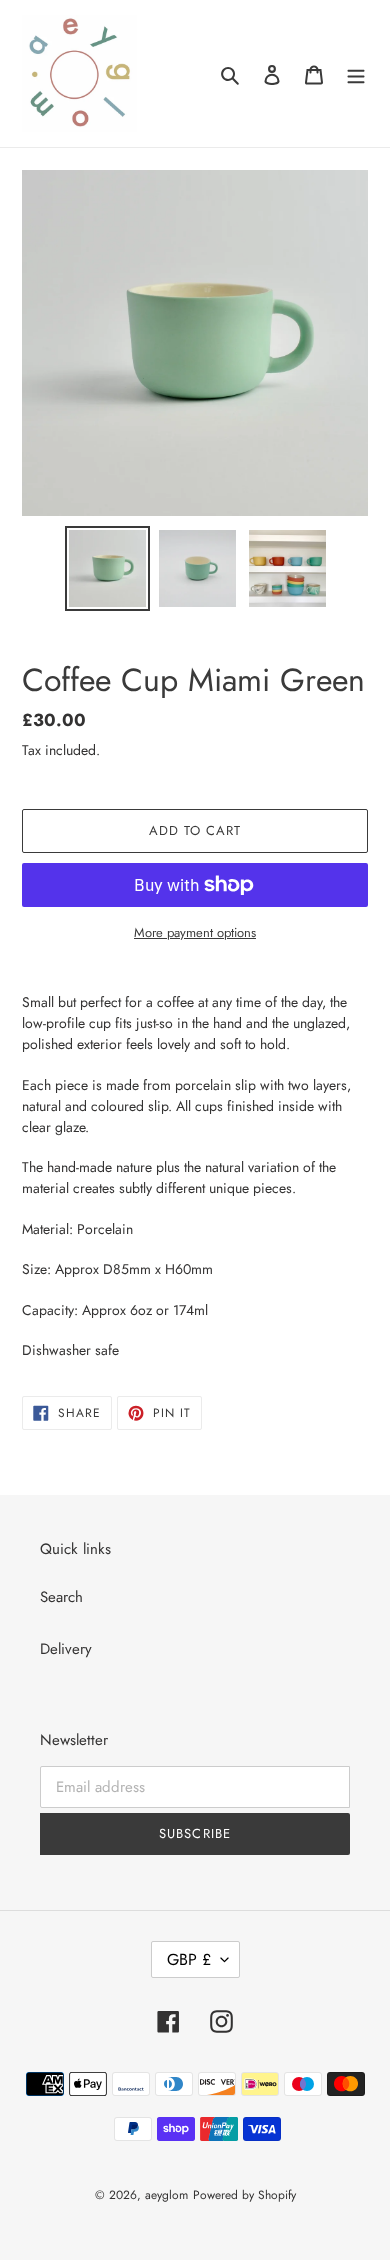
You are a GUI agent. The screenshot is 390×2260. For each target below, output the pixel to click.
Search (61, 1597)
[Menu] (356, 73)
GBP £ (189, 1959)
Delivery (66, 1649)
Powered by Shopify (244, 2195)
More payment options (195, 932)
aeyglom (166, 2195)
